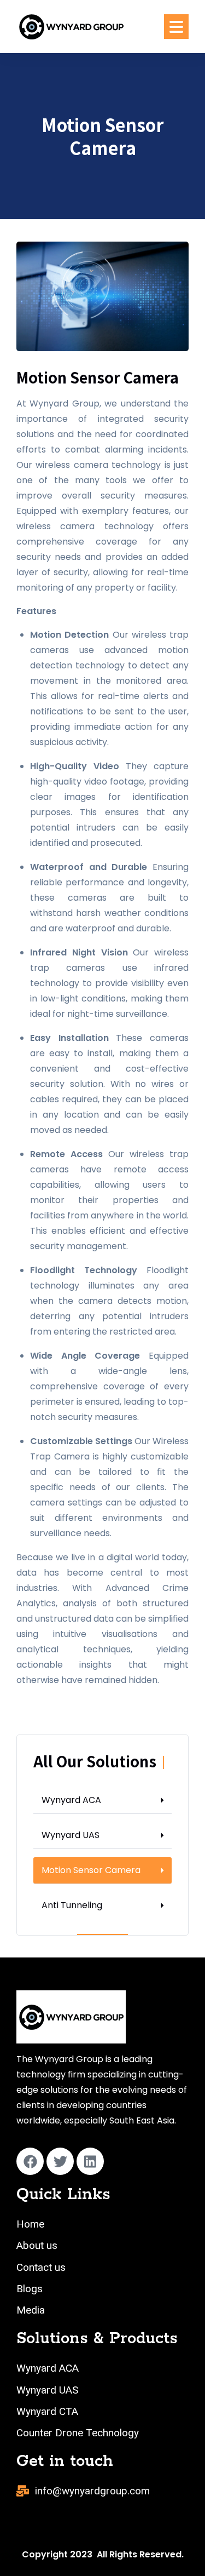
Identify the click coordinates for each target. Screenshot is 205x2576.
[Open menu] (176, 27)
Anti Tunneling (72, 1905)
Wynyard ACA (71, 1800)
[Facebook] (30, 2161)
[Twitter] (60, 2161)
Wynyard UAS (71, 1835)
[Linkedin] (90, 2161)
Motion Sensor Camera (91, 1870)
